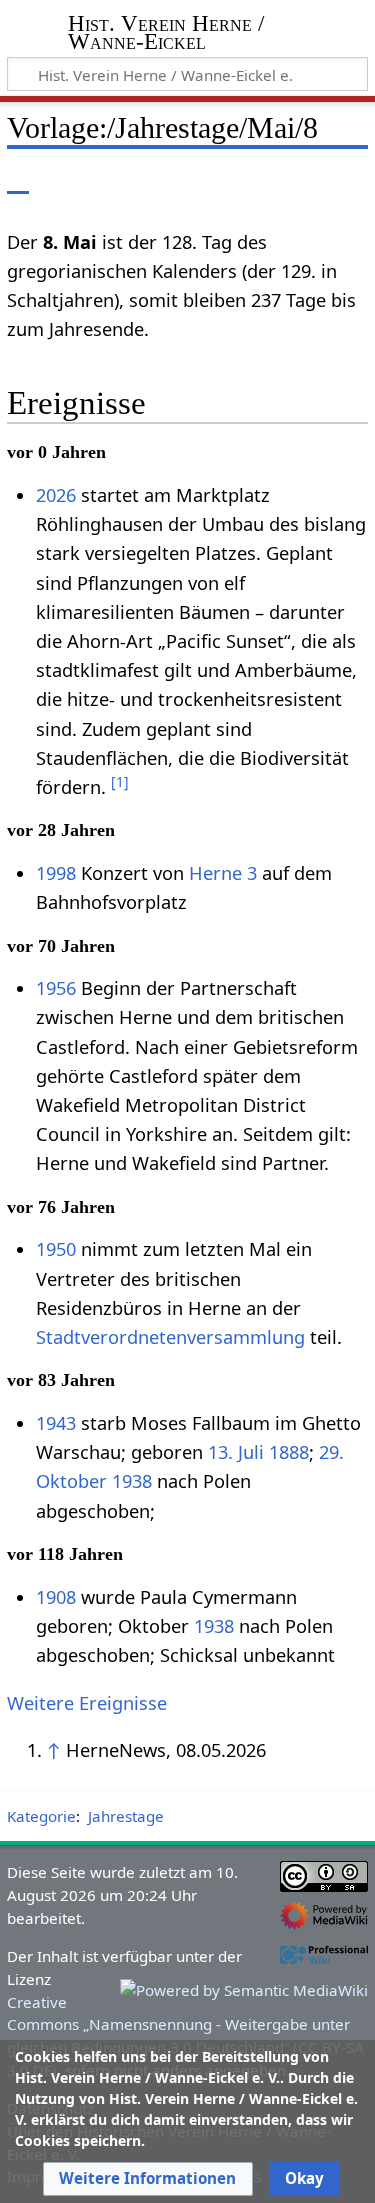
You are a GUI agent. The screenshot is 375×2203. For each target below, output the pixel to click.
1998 (56, 873)
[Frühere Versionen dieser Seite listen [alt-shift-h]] (270, 179)
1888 (289, 1452)
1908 (56, 1597)
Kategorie (41, 1816)
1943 (56, 1423)
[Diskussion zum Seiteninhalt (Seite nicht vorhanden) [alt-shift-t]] (63, 179)
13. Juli (236, 1452)
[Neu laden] (306, 179)
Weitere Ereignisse (87, 1703)
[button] (147, 2179)
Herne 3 (223, 873)
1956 (56, 988)
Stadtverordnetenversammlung (170, 1337)
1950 (56, 1249)
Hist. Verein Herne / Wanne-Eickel (166, 34)
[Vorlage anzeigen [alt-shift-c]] (18, 179)
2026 (56, 495)
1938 (132, 1481)
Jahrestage (126, 1816)
